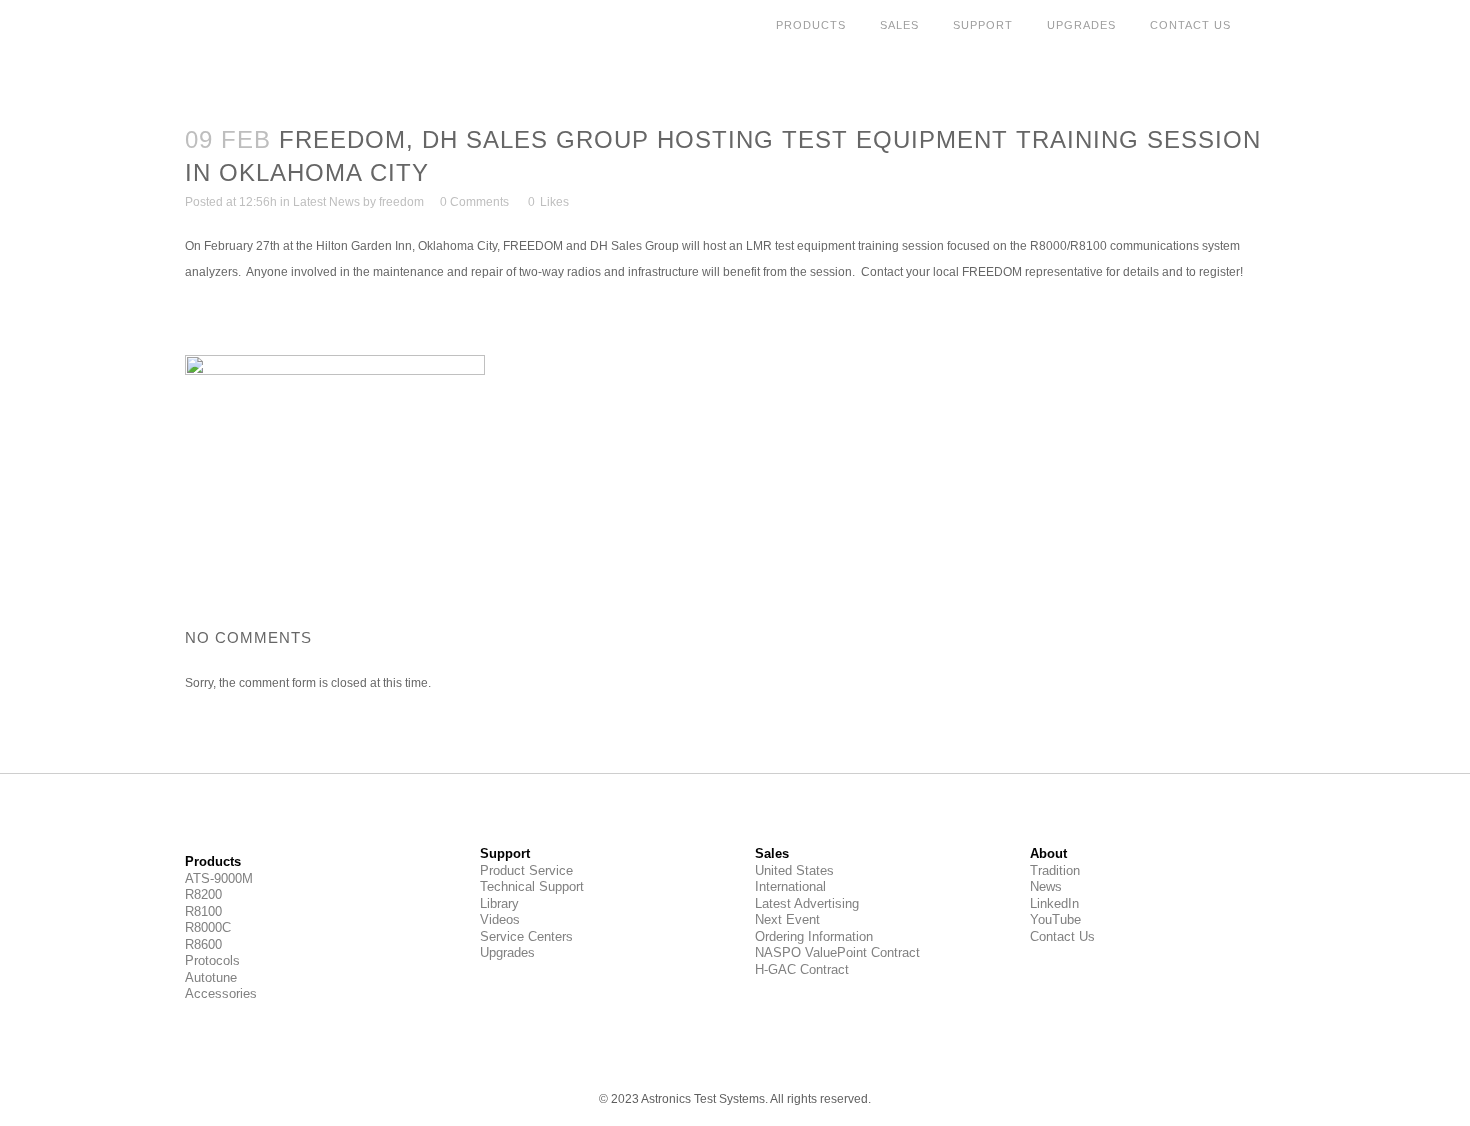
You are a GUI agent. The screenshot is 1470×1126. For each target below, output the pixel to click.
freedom (401, 202)
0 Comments (474, 202)
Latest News (326, 202)
